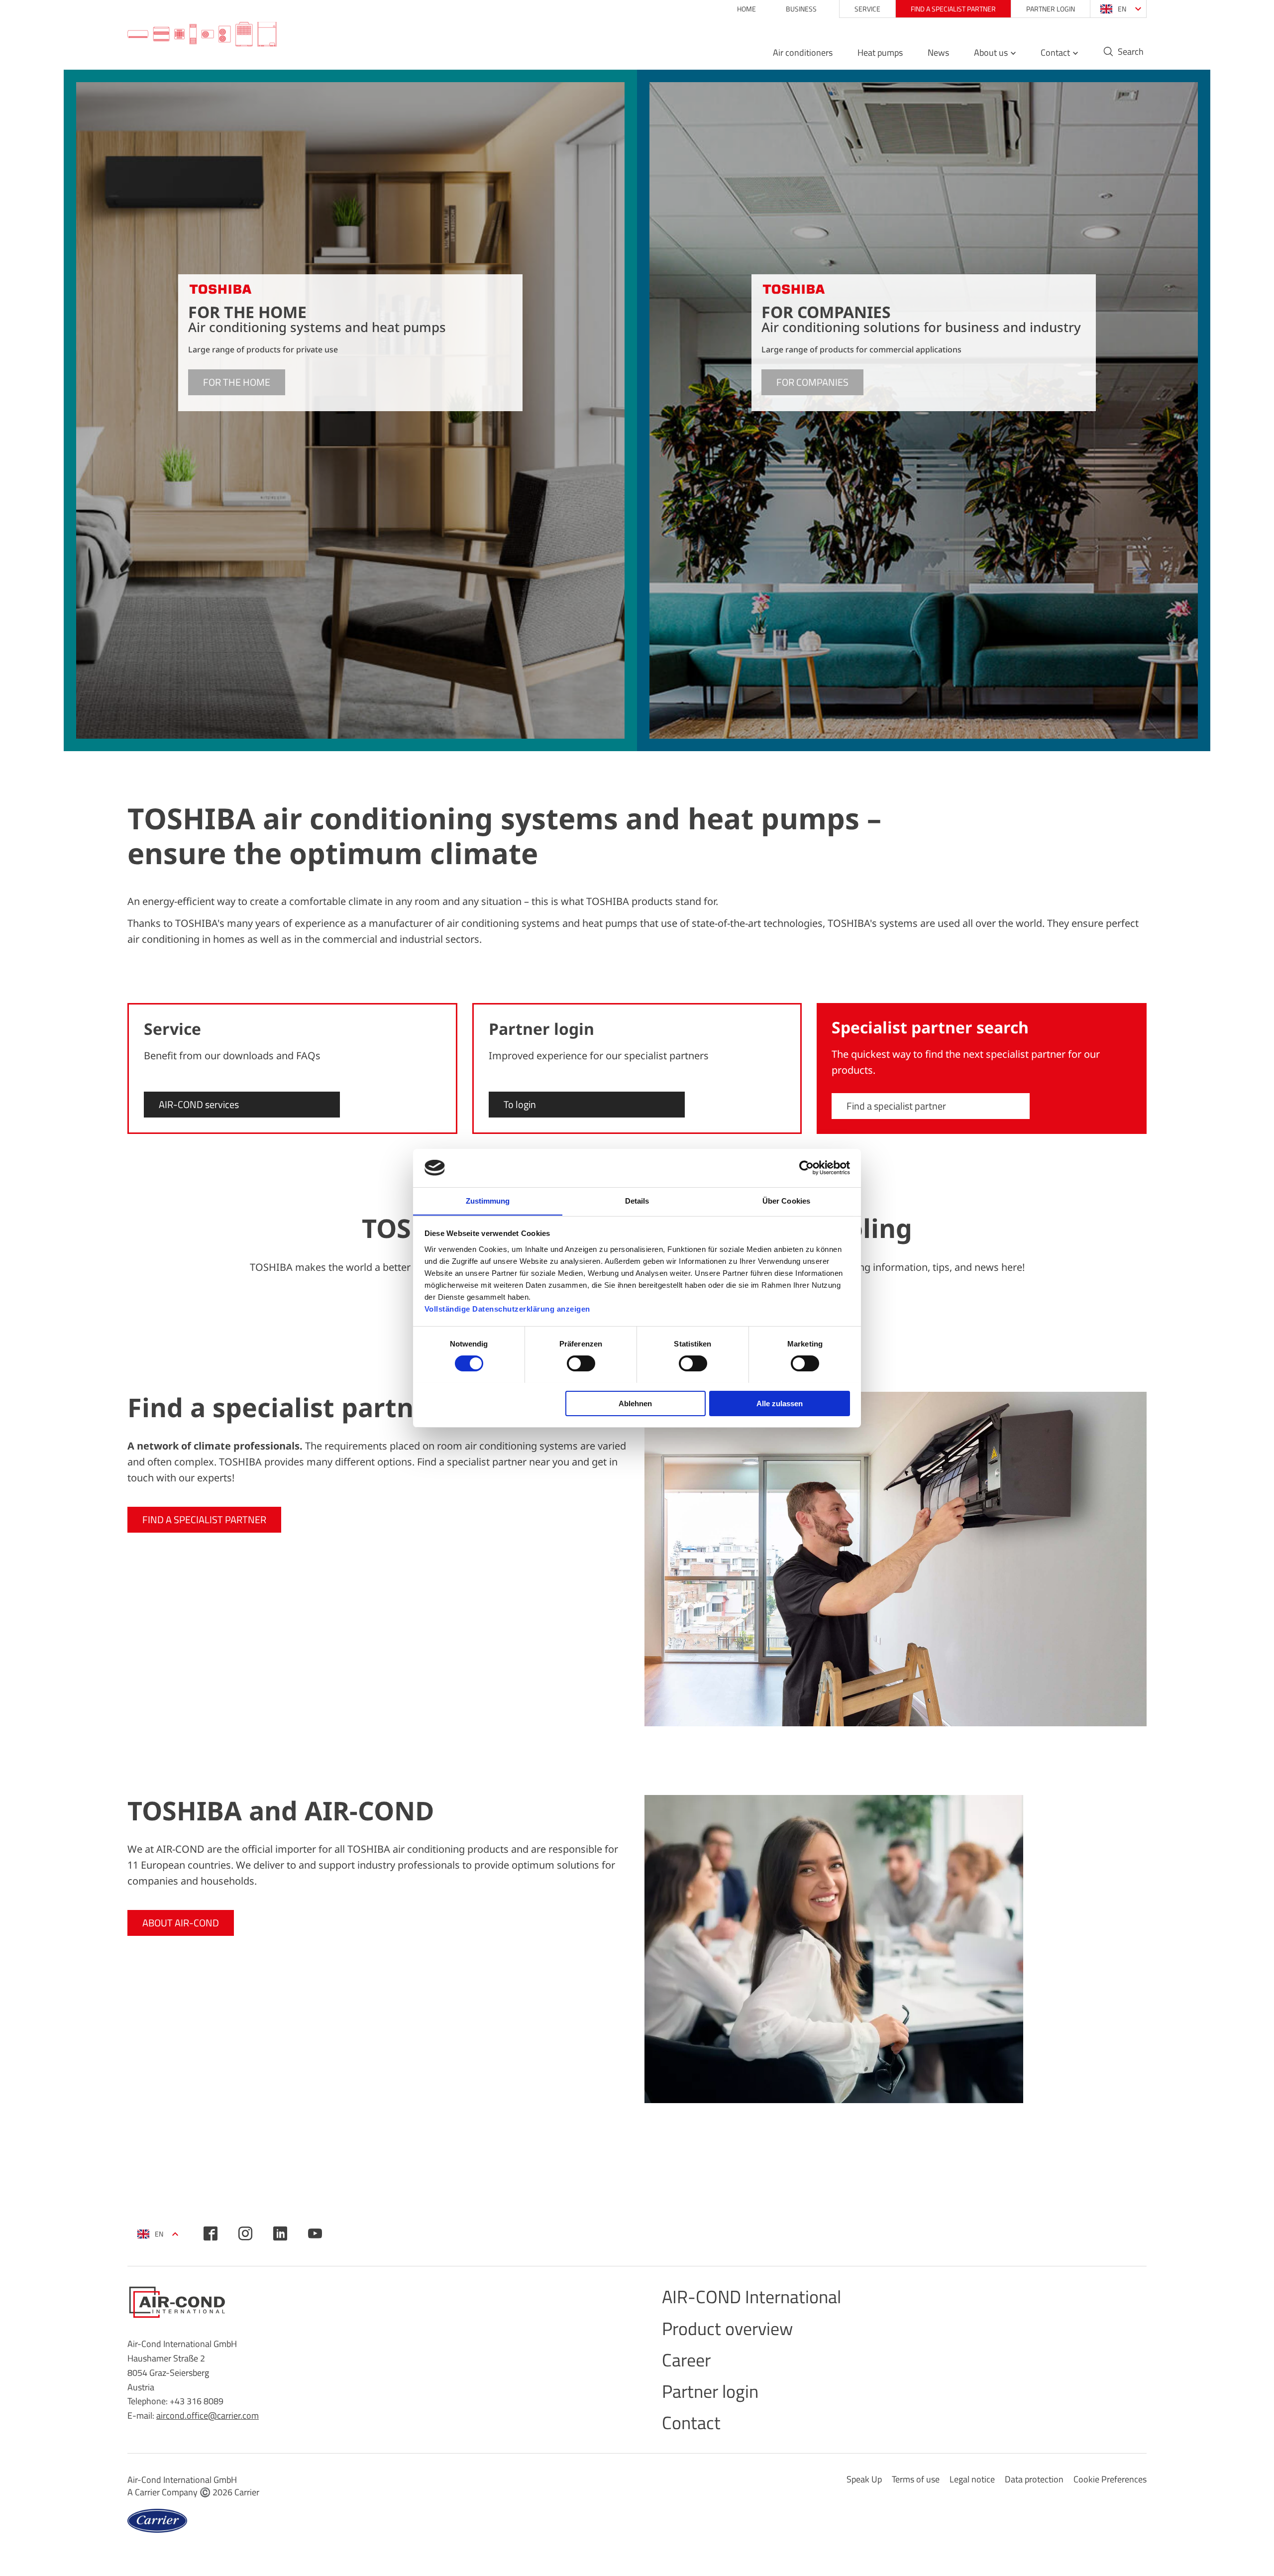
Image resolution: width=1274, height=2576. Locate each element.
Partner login (1051, 9)
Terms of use (916, 2479)
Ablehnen (635, 1403)
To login (520, 1104)
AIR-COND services (199, 1104)
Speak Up (864, 2479)
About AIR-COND (181, 1923)
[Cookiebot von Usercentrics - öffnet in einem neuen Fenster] (806, 1168)
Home (746, 9)
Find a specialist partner (953, 9)
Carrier (247, 2492)
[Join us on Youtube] (315, 2234)
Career (686, 2360)
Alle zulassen (780, 1403)
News (938, 53)
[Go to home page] (202, 35)
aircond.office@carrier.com (208, 2415)
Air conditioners (803, 53)
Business (801, 9)
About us (991, 53)
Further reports (1099, 1329)
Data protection (1034, 2479)
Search (1131, 52)
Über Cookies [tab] (786, 1200)
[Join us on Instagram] (245, 2234)
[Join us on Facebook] (211, 2234)
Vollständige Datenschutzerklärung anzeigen (507, 1308)
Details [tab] (637, 1200)
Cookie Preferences (1110, 2479)
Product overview (727, 2328)
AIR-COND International (751, 2296)
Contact (1055, 53)
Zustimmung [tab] (488, 1200)
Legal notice (972, 2479)
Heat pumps (880, 53)
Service (867, 9)
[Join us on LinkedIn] (280, 2234)
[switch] (581, 1363)
